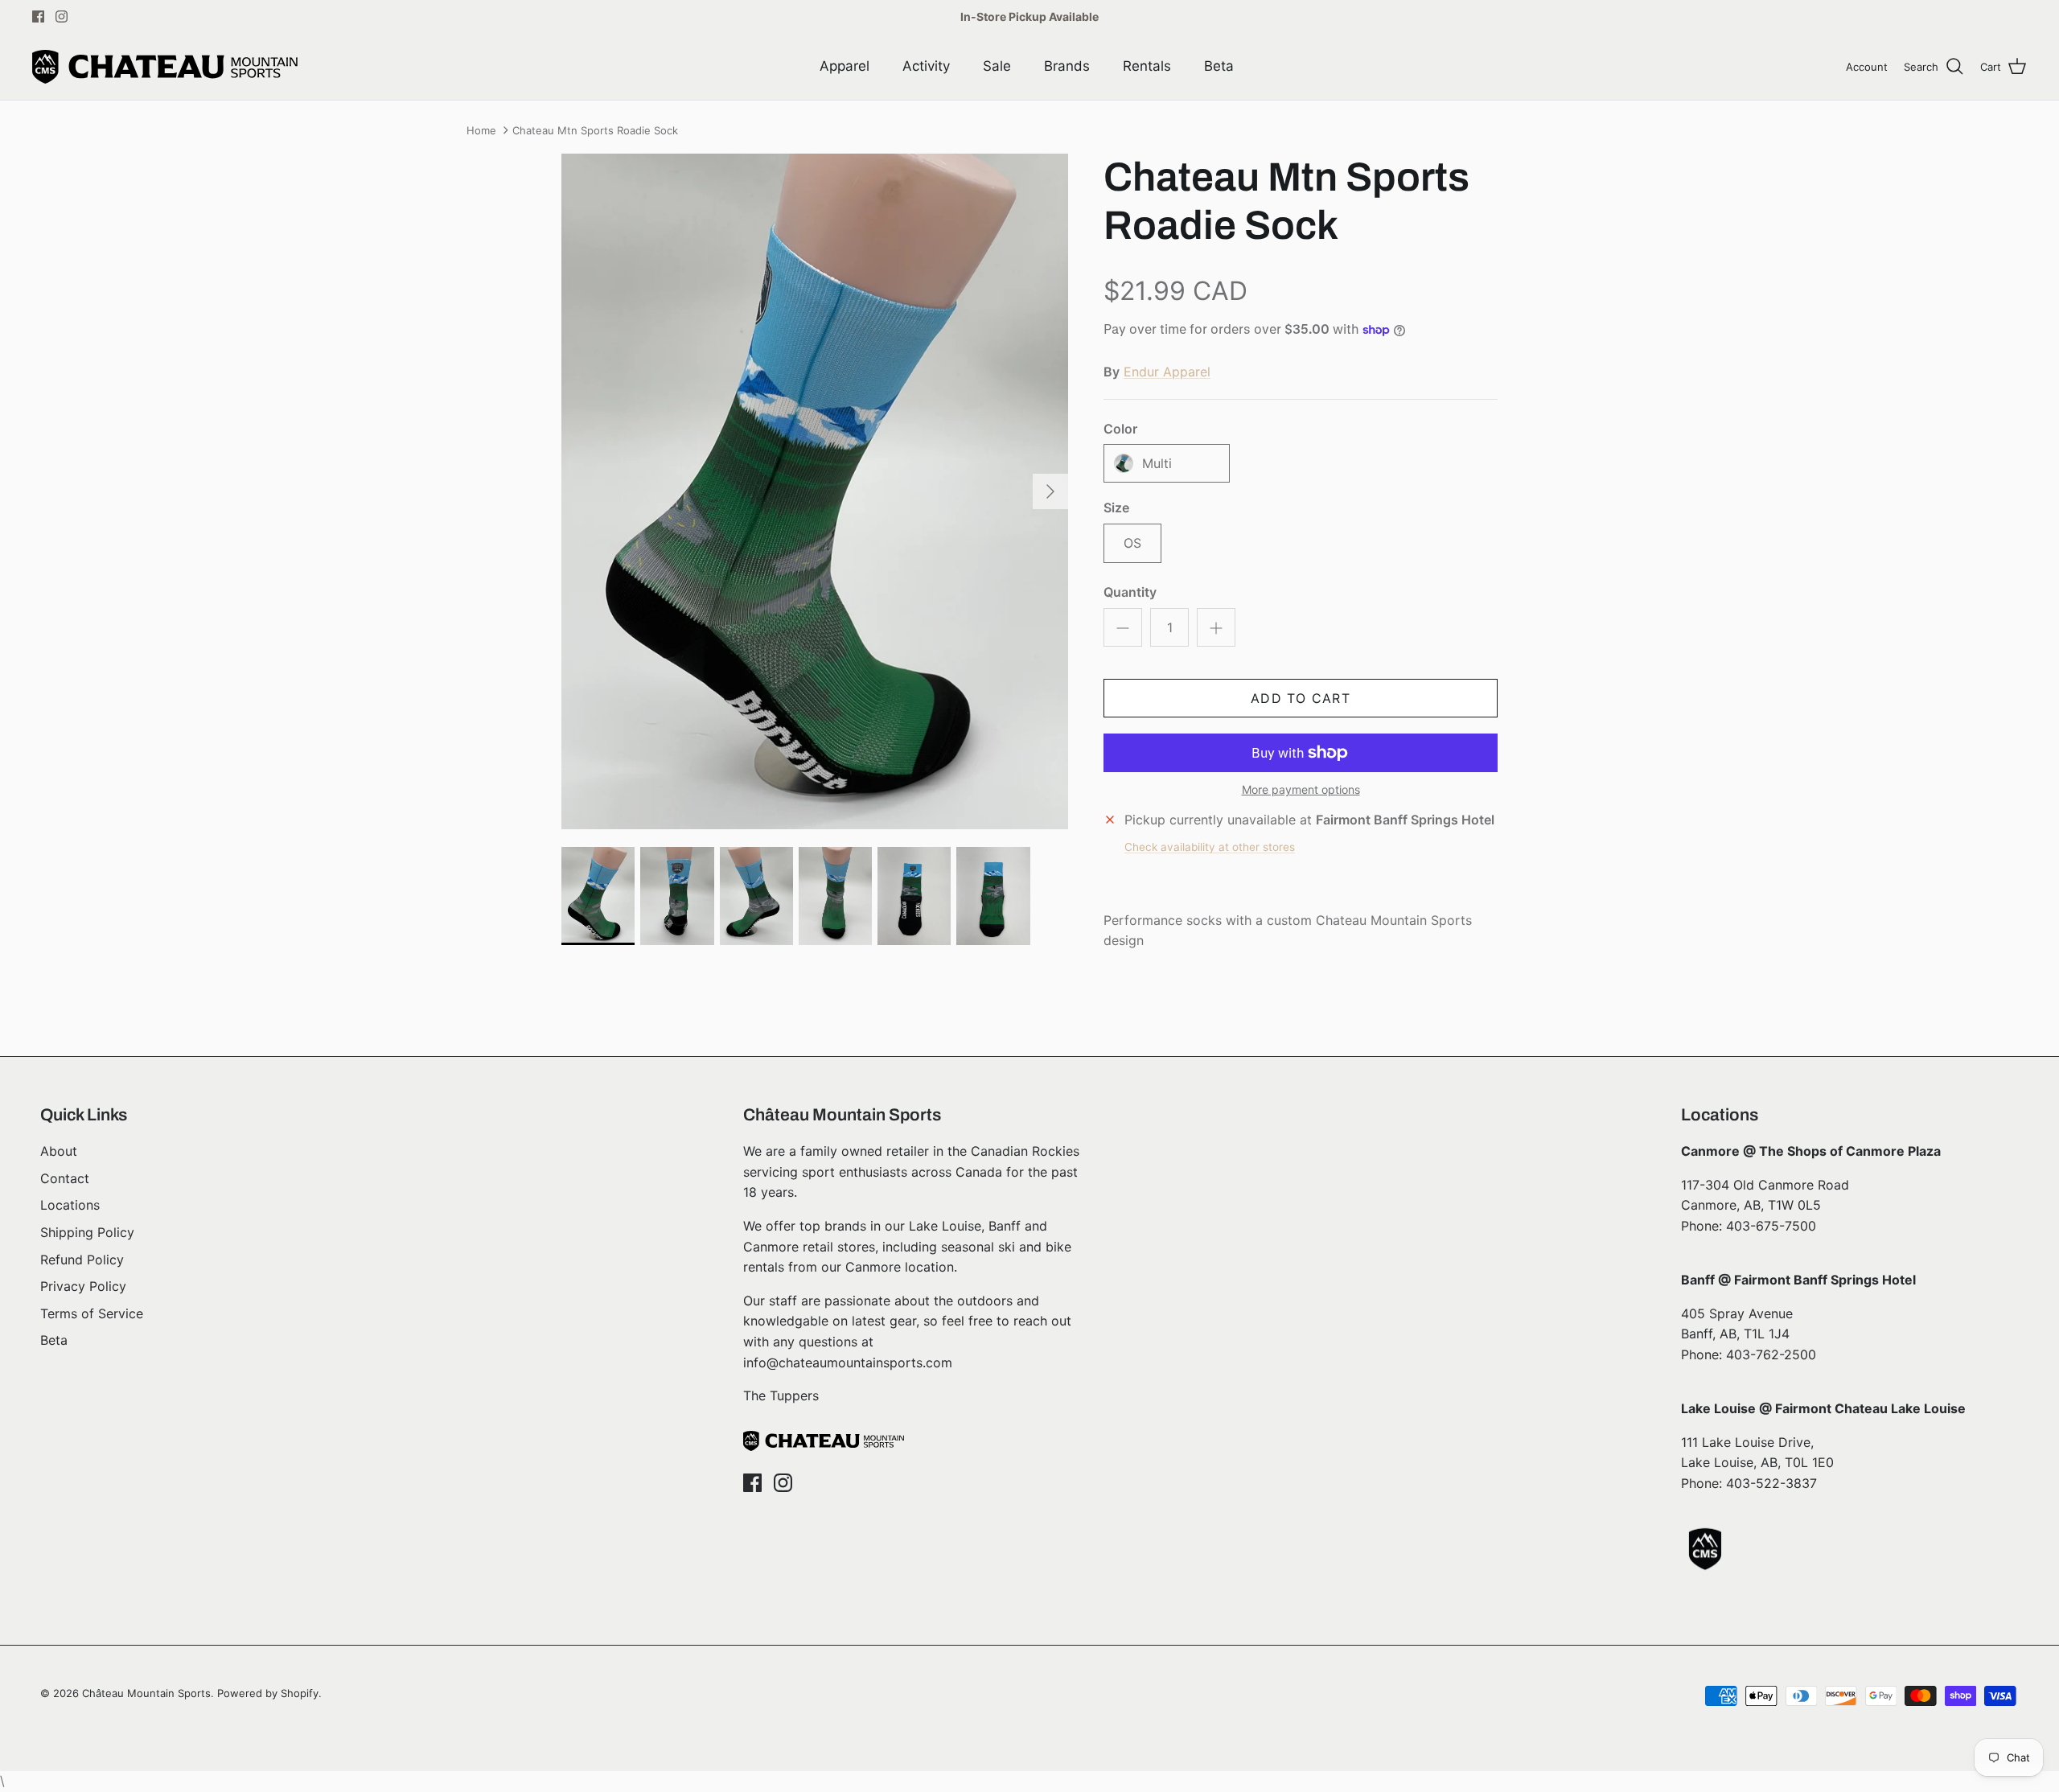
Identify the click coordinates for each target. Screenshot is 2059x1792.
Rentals (1147, 66)
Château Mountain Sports (146, 1693)
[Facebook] (38, 16)
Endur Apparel (1167, 372)
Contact (65, 1178)
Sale (997, 66)
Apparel (845, 66)
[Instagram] (62, 16)
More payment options (1301, 790)
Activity (926, 66)
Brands (1067, 66)
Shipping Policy (87, 1232)
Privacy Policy (83, 1286)
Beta (1219, 66)
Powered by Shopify (268, 1693)
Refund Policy (82, 1260)
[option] (815, 491)
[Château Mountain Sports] (165, 67)
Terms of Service (92, 1313)
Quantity (1130, 592)
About (59, 1151)
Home (481, 130)
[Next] (1050, 491)
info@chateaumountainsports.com (848, 1362)
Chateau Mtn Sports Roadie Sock (595, 130)
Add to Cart (1301, 698)
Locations (70, 1205)
